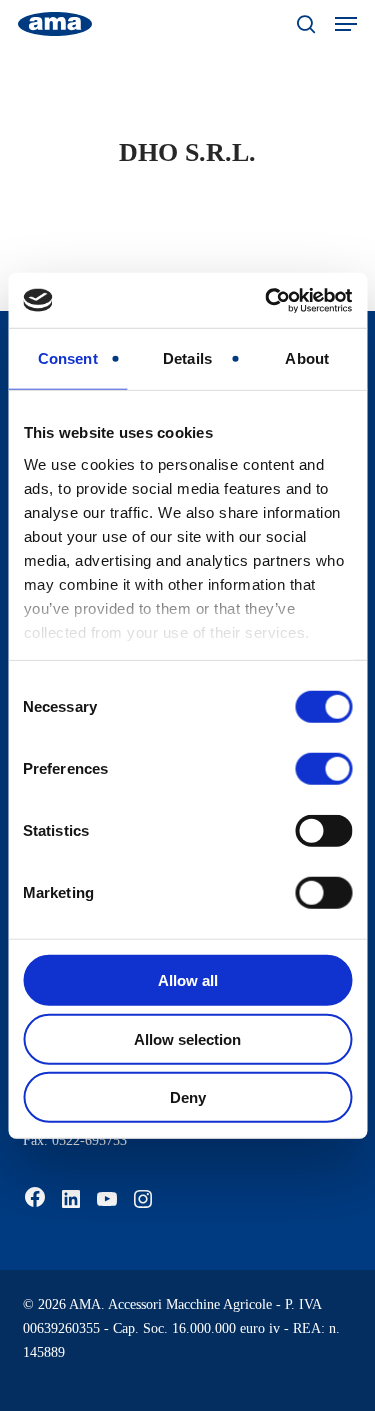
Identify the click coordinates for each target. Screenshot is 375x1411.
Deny (188, 1097)
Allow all (188, 980)
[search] (306, 24)
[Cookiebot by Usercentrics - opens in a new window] (267, 300)
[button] (346, 24)
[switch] (323, 769)
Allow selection (187, 1038)
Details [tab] (187, 358)
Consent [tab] (68, 358)
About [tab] (307, 358)
